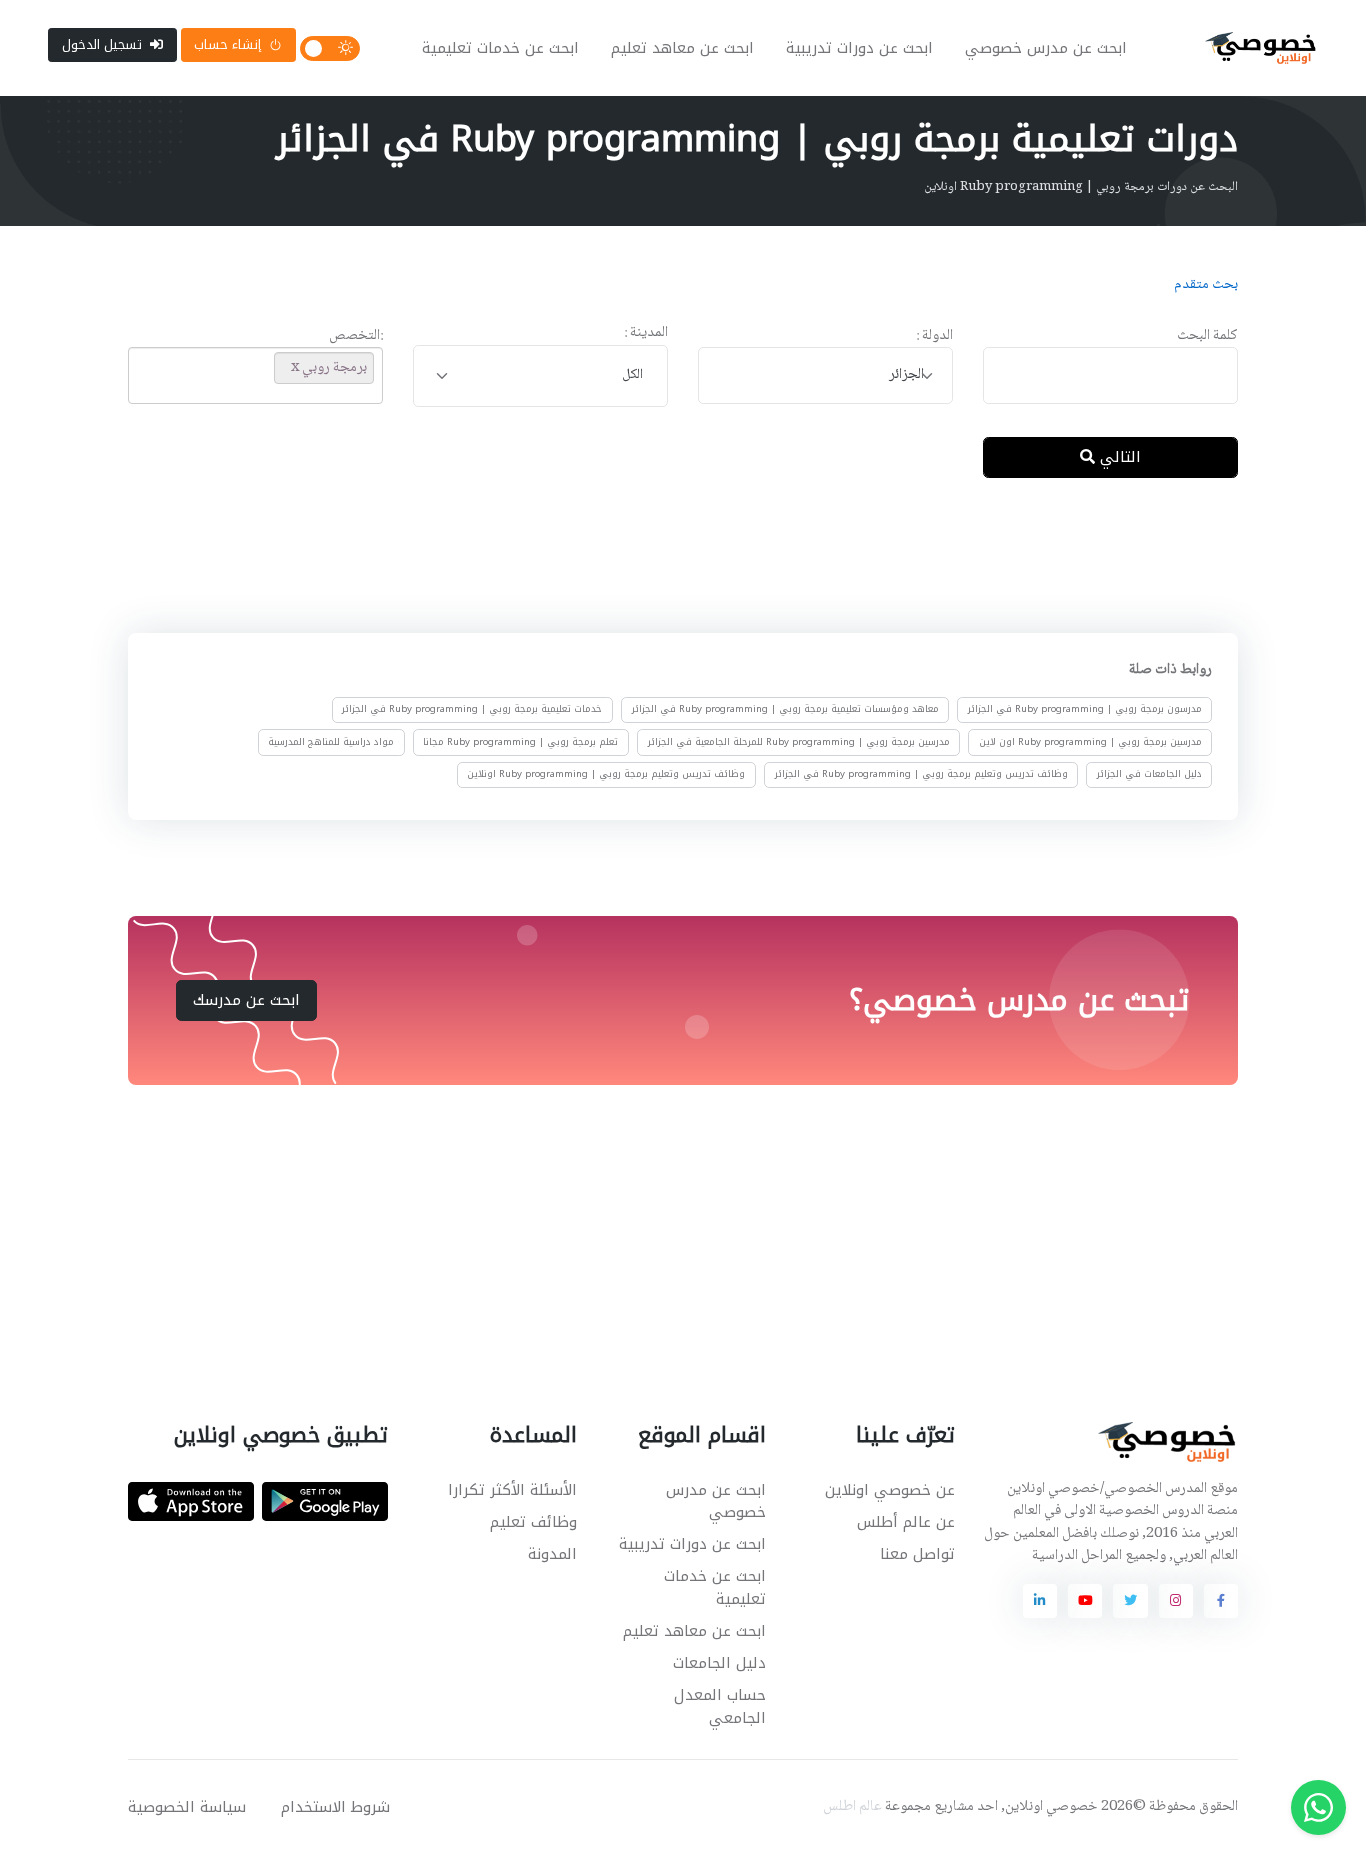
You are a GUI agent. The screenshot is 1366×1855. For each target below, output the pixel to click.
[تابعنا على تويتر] (1130, 1601)
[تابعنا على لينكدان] (1040, 1601)
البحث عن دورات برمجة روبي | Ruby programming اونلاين (1081, 187)
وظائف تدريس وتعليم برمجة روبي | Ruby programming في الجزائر (921, 774)
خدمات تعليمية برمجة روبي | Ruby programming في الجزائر (472, 710)
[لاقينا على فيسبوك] (1221, 1601)
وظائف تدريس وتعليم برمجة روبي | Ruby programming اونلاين (606, 774)
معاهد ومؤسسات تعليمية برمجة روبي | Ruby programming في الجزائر (785, 710)
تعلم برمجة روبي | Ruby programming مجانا (520, 742)
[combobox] (825, 375)
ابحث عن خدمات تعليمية (500, 48)
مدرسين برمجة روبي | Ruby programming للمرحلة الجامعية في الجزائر (799, 742)
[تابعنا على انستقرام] (1176, 1601)
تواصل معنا (917, 1554)
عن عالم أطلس (906, 1522)
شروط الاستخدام (335, 1807)
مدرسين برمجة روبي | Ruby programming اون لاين (1090, 742)
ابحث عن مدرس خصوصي (1046, 48)
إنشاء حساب (227, 44)
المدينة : (646, 333)
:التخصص (356, 336)
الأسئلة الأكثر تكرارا (512, 1490)
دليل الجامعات (719, 1663)
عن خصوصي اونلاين (890, 1490)
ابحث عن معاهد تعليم (682, 48)
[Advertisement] (668, 559)
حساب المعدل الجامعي (720, 1706)
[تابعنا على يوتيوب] (1085, 1601)
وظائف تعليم (533, 1522)
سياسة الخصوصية (187, 1807)
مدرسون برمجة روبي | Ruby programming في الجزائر (1085, 710)
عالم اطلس (852, 1807)
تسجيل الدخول (102, 44)
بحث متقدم (1206, 285)
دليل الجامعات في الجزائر (1149, 774)
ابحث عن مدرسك (246, 1000)
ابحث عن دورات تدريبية (859, 48)
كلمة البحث (1207, 336)
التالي (1118, 457)
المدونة (552, 1554)
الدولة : (934, 336)
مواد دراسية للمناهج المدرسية (331, 742)
